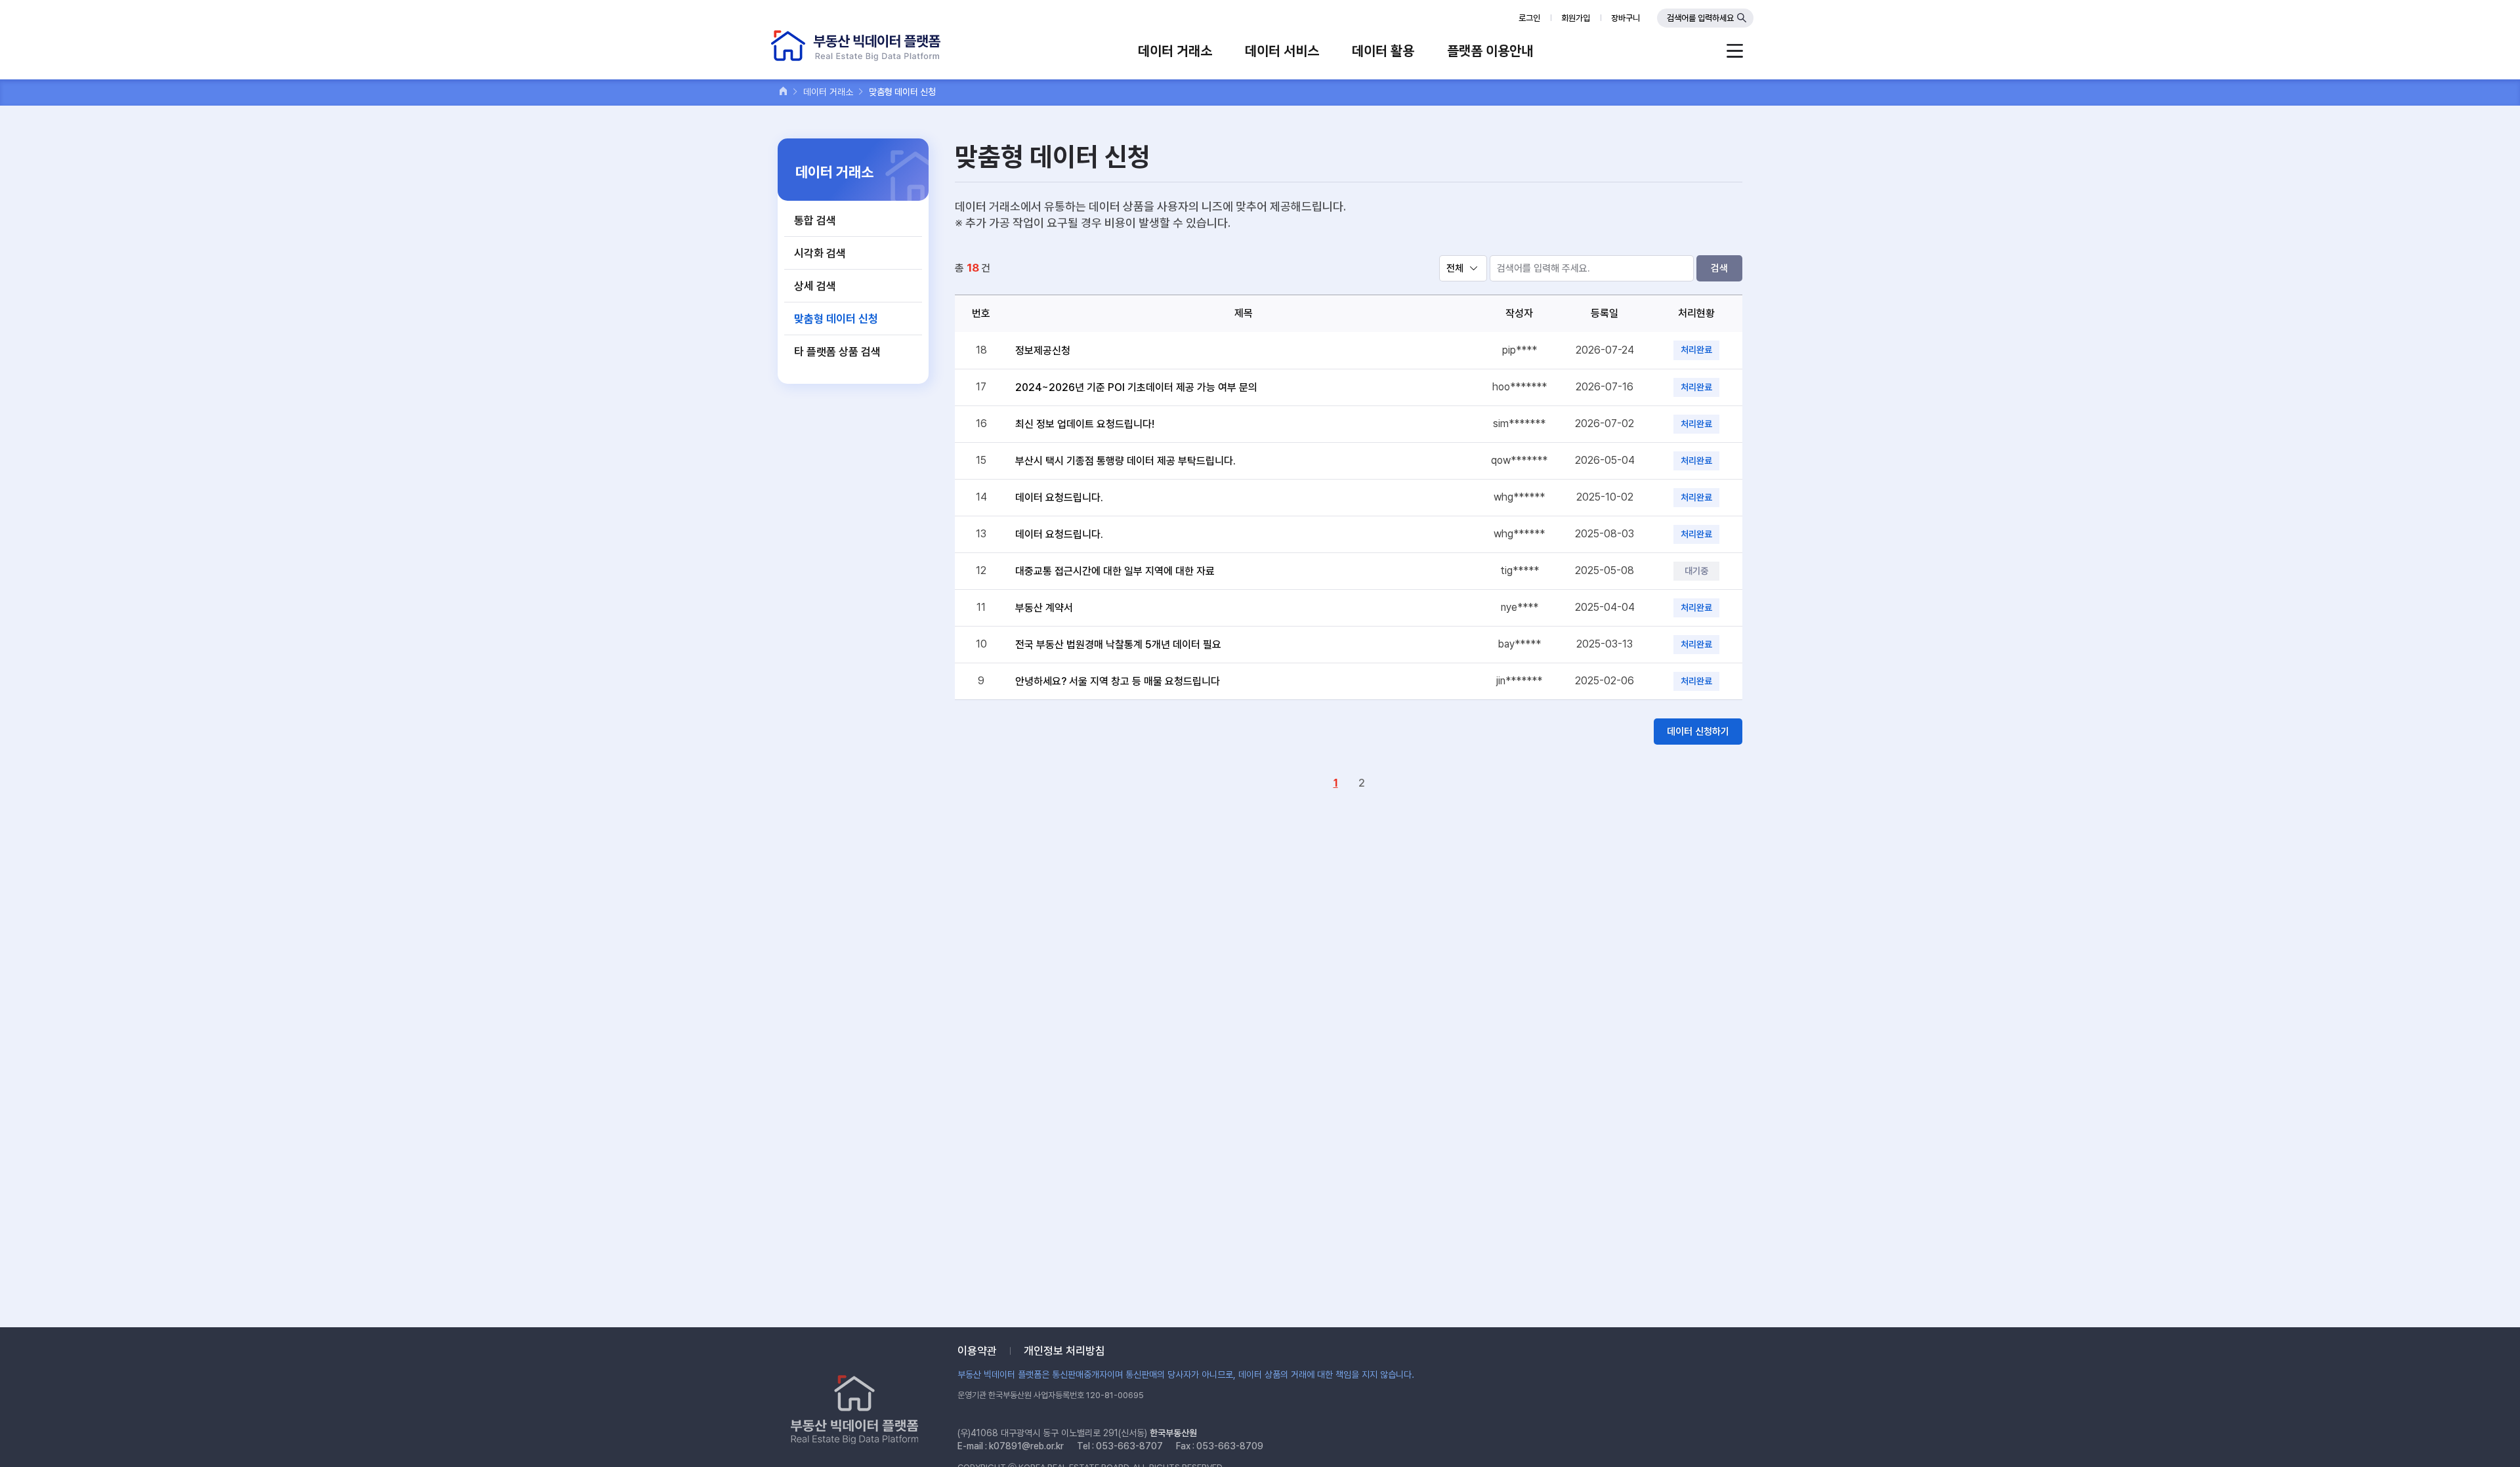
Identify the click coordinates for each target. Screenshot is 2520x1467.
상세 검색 (815, 286)
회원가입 (1576, 18)
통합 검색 (815, 220)
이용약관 (977, 1351)
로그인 (1529, 18)
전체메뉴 (1735, 51)
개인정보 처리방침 (1064, 1351)
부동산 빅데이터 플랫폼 (856, 46)
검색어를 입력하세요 (1700, 18)
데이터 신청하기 (1698, 732)
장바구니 (1626, 18)
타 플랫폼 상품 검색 (837, 352)
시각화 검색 (820, 253)
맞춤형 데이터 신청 (836, 319)
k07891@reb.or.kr (1026, 1446)
